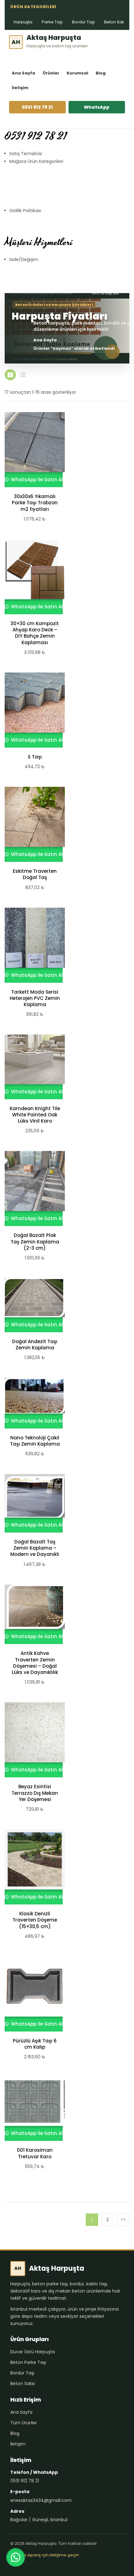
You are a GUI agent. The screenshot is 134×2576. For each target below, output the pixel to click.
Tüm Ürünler (24, 2423)
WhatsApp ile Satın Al (36, 480)
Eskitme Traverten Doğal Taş (35, 874)
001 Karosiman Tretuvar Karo (35, 2153)
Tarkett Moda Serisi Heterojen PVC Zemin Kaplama (35, 998)
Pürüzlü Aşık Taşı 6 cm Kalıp (35, 2044)
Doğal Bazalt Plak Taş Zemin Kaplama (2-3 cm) (35, 1242)
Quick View (32, 450)
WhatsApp (97, 107)
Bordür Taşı (83, 22)
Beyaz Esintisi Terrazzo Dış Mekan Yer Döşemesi (35, 1793)
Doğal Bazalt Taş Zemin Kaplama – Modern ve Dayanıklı (35, 1548)
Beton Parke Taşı (28, 2362)
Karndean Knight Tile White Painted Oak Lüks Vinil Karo (35, 1115)
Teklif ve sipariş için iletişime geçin (45, 2555)
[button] (16, 2557)
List (23, 375)
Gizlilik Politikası (25, 211)
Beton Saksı (116, 22)
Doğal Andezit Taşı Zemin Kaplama (35, 1345)
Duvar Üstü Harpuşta (33, 2352)
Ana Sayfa (24, 73)
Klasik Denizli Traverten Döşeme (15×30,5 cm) (35, 1920)
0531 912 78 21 (37, 107)
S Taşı (35, 757)
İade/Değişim (24, 259)
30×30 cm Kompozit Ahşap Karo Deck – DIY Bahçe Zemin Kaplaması (35, 633)
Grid (10, 375)
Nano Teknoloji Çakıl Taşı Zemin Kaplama (35, 1441)
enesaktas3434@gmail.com (41, 2500)
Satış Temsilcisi (26, 154)
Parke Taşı (52, 22)
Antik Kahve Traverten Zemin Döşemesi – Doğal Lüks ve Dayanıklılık (35, 1663)
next (123, 2220)
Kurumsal (77, 73)
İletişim (20, 88)
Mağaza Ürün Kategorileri (36, 161)
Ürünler (51, 73)
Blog (101, 73)
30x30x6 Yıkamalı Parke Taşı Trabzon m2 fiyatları (35, 503)
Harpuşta (23, 22)
